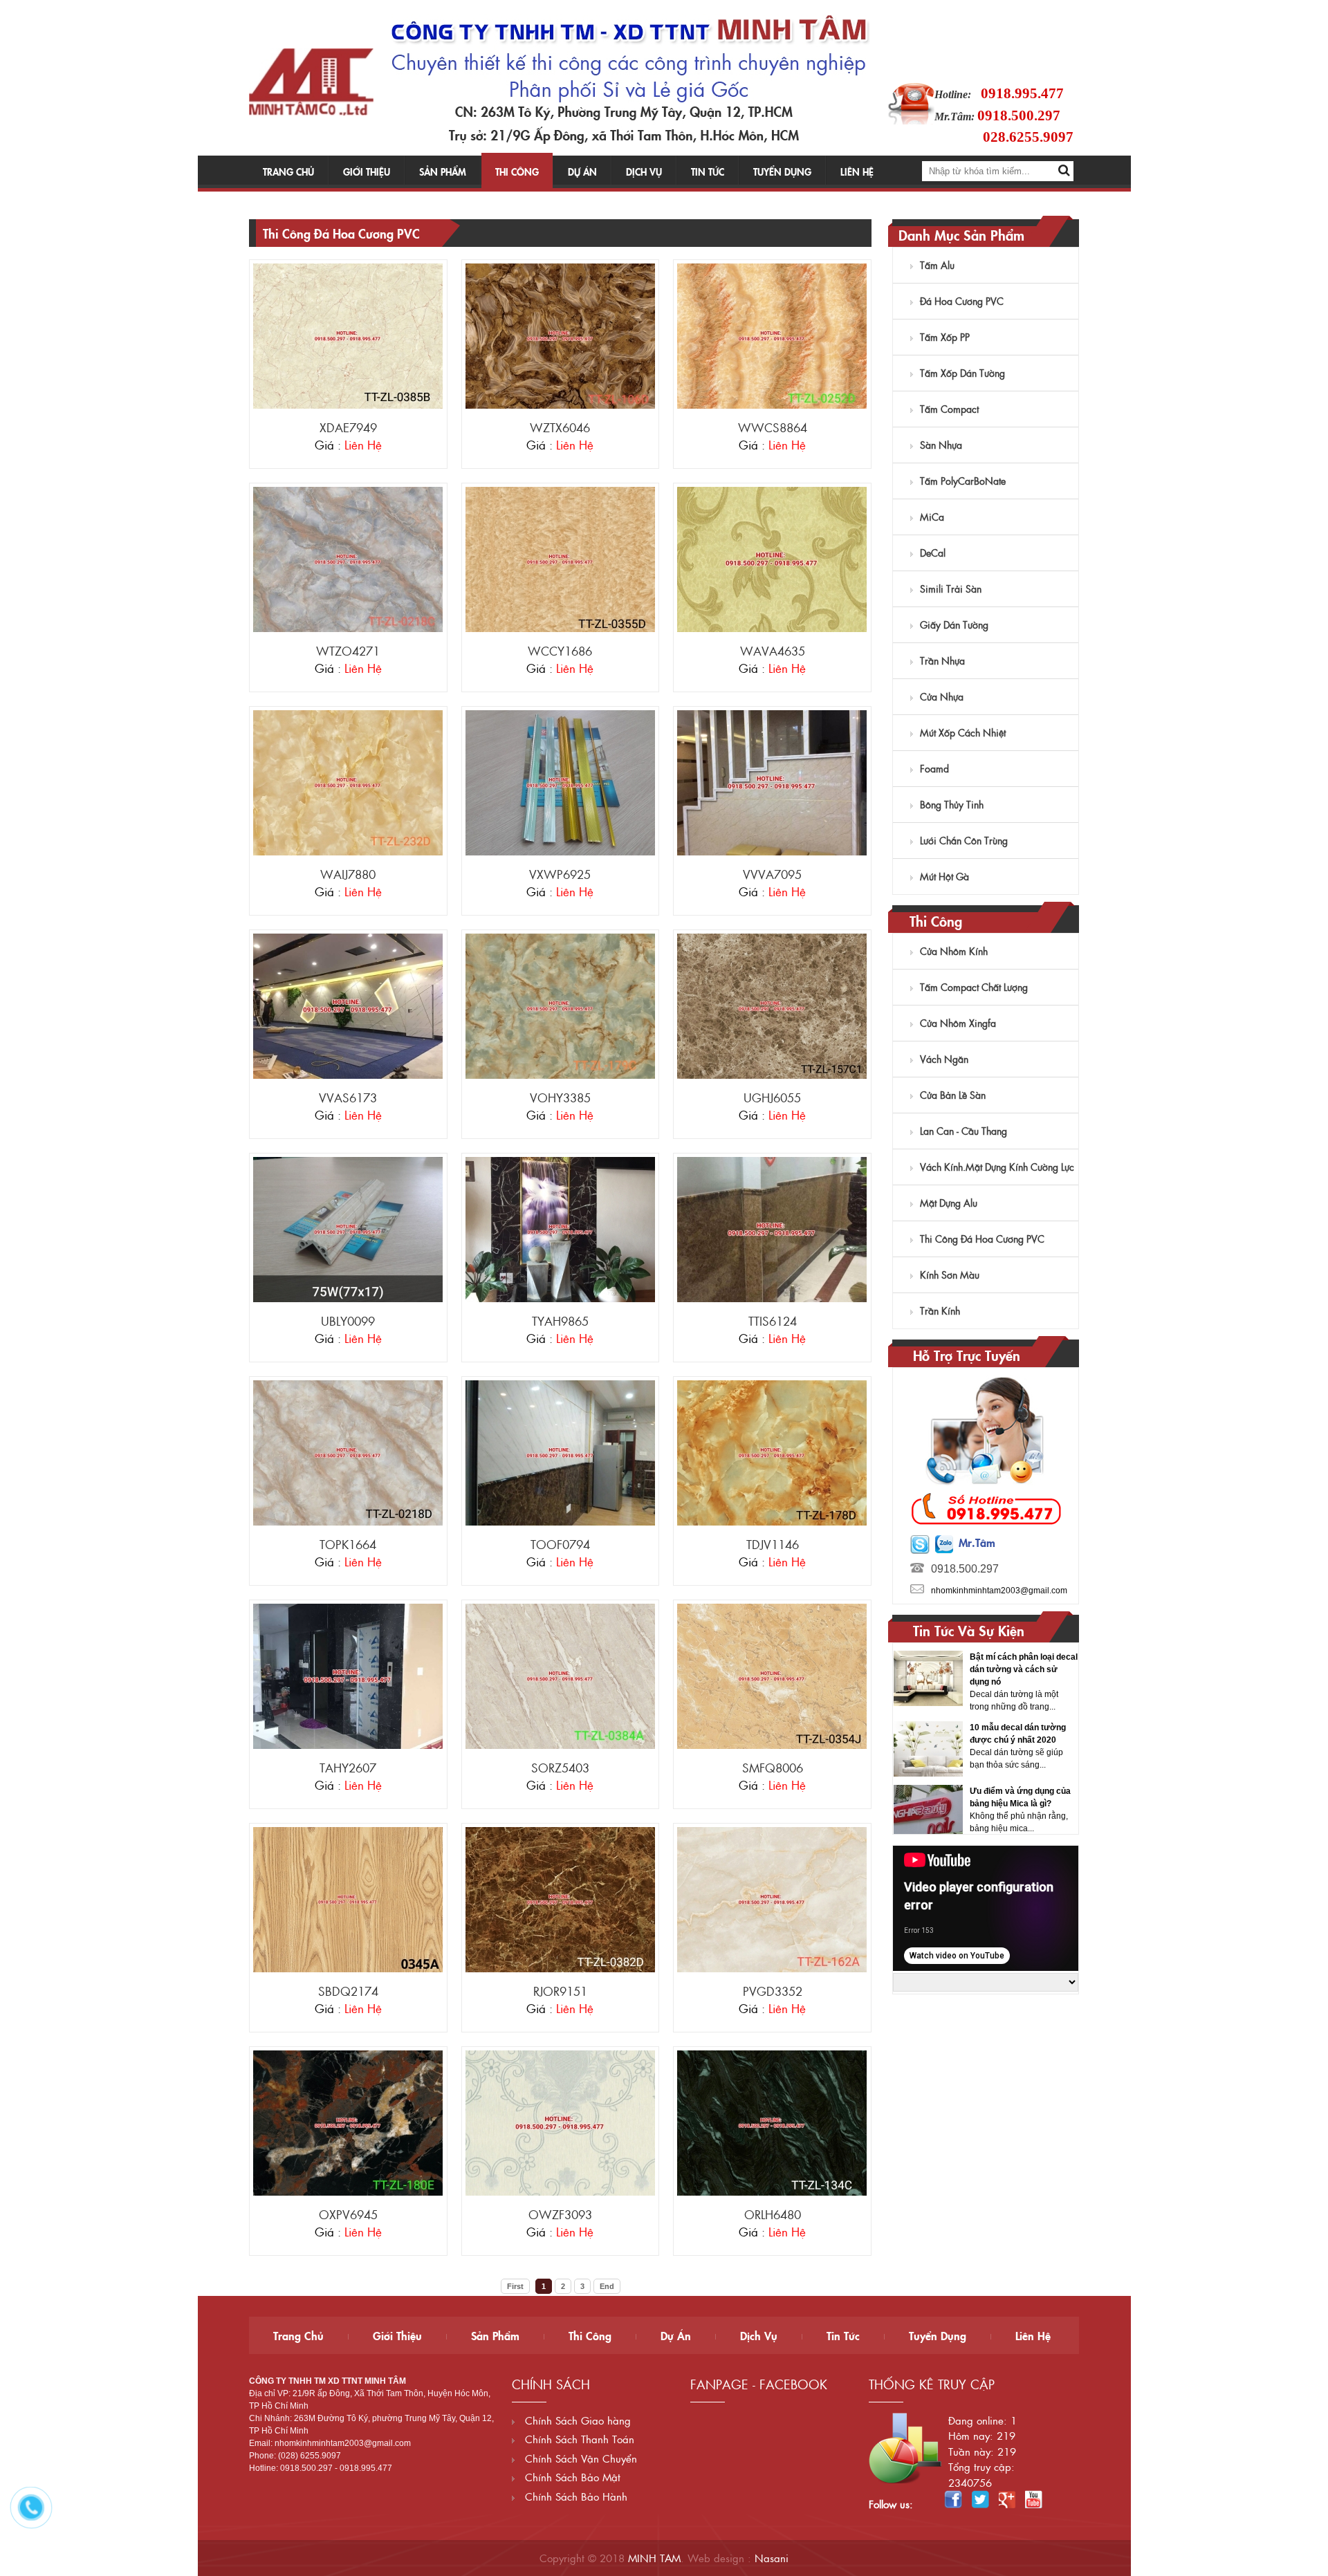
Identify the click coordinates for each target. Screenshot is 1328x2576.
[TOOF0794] (560, 1452)
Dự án (582, 172)
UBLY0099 (348, 1321)
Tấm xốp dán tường (962, 373)
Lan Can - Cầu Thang (963, 1131)
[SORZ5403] (560, 1676)
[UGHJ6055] (772, 1006)
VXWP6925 (560, 874)
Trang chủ (288, 172)
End (607, 2286)
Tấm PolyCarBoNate (963, 481)
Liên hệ (857, 172)
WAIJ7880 (348, 874)
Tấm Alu (937, 265)
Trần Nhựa (942, 660)
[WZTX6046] (560, 335)
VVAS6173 (348, 1097)
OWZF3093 (560, 2214)
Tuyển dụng (782, 172)
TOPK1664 (348, 1544)
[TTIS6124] (772, 1229)
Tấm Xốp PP (945, 337)
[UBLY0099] (348, 1229)
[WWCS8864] (772, 335)
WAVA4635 (773, 651)
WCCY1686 (560, 651)
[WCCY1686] (560, 559)
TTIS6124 (773, 1321)
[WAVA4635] (772, 559)
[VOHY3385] (560, 1006)
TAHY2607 (348, 1768)
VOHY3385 (560, 1097)
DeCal (933, 553)
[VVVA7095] (772, 782)
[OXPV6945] (348, 2122)
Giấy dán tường (954, 624)
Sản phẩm (443, 172)
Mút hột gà (944, 876)
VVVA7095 (772, 874)
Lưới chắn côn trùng (964, 840)
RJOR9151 (560, 1991)
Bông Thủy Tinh (952, 804)
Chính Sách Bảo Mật (571, 2477)
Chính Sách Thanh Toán (578, 2439)
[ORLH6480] (772, 2122)
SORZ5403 (560, 1768)
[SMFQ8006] (772, 1676)
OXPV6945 (348, 2214)
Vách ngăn (944, 1059)
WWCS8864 (773, 427)
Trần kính (940, 1310)
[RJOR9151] (560, 1899)
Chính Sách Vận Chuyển (579, 2458)
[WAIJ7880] (348, 782)
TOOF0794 (560, 1544)
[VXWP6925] (560, 782)
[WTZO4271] (348, 559)
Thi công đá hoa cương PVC (982, 1239)
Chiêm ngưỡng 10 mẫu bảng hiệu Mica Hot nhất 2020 (1017, 1804)
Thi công (517, 172)
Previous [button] (905, 1739)
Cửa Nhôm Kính (954, 951)
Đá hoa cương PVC (962, 301)
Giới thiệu (367, 172)
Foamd (934, 768)
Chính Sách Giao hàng (576, 2420)
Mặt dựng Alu (949, 1203)
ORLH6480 (773, 2214)
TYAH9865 (560, 1321)
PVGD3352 (773, 1991)
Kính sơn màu (950, 1275)
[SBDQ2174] (348, 1899)
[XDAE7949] (348, 335)
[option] (986, 1685)
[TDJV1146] (772, 1452)
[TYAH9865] (560, 1229)
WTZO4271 (348, 651)
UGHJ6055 (772, 1097)
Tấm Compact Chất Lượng (974, 987)
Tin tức (708, 172)
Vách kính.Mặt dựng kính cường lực (997, 1167)
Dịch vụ (644, 172)
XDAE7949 (348, 427)
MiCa (932, 517)
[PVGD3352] (772, 1899)
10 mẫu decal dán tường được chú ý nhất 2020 (1018, 1670)
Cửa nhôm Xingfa (958, 1023)
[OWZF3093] (560, 2122)
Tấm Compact (949, 409)
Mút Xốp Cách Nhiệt (963, 732)
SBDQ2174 (348, 1991)
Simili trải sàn (951, 589)
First (515, 2286)
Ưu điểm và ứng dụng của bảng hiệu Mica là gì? (1020, 1734)
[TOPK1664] (348, 1452)
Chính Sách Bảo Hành (574, 2496)
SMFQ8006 (773, 1768)
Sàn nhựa (941, 445)
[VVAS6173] (348, 1006)
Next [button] (1066, 1739)
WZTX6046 (560, 427)
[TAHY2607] (348, 1676)
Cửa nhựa (942, 696)
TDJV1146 (773, 1544)
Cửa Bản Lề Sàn (953, 1095)
